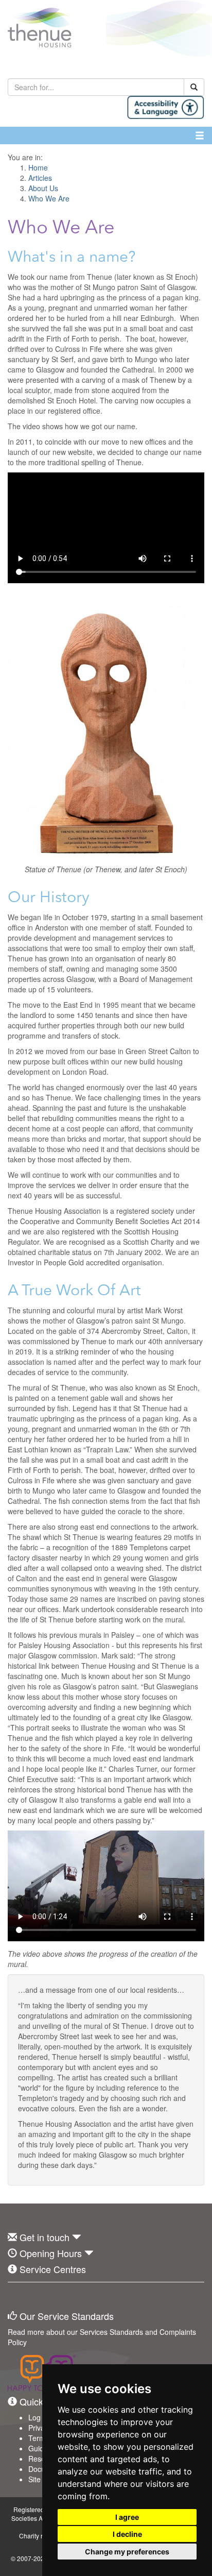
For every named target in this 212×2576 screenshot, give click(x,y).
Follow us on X (38, 2298)
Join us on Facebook (15, 2298)
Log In (39, 2417)
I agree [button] (127, 2517)
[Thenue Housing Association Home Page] (106, 28)
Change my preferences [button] (127, 2552)
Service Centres (53, 2269)
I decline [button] (127, 2534)
